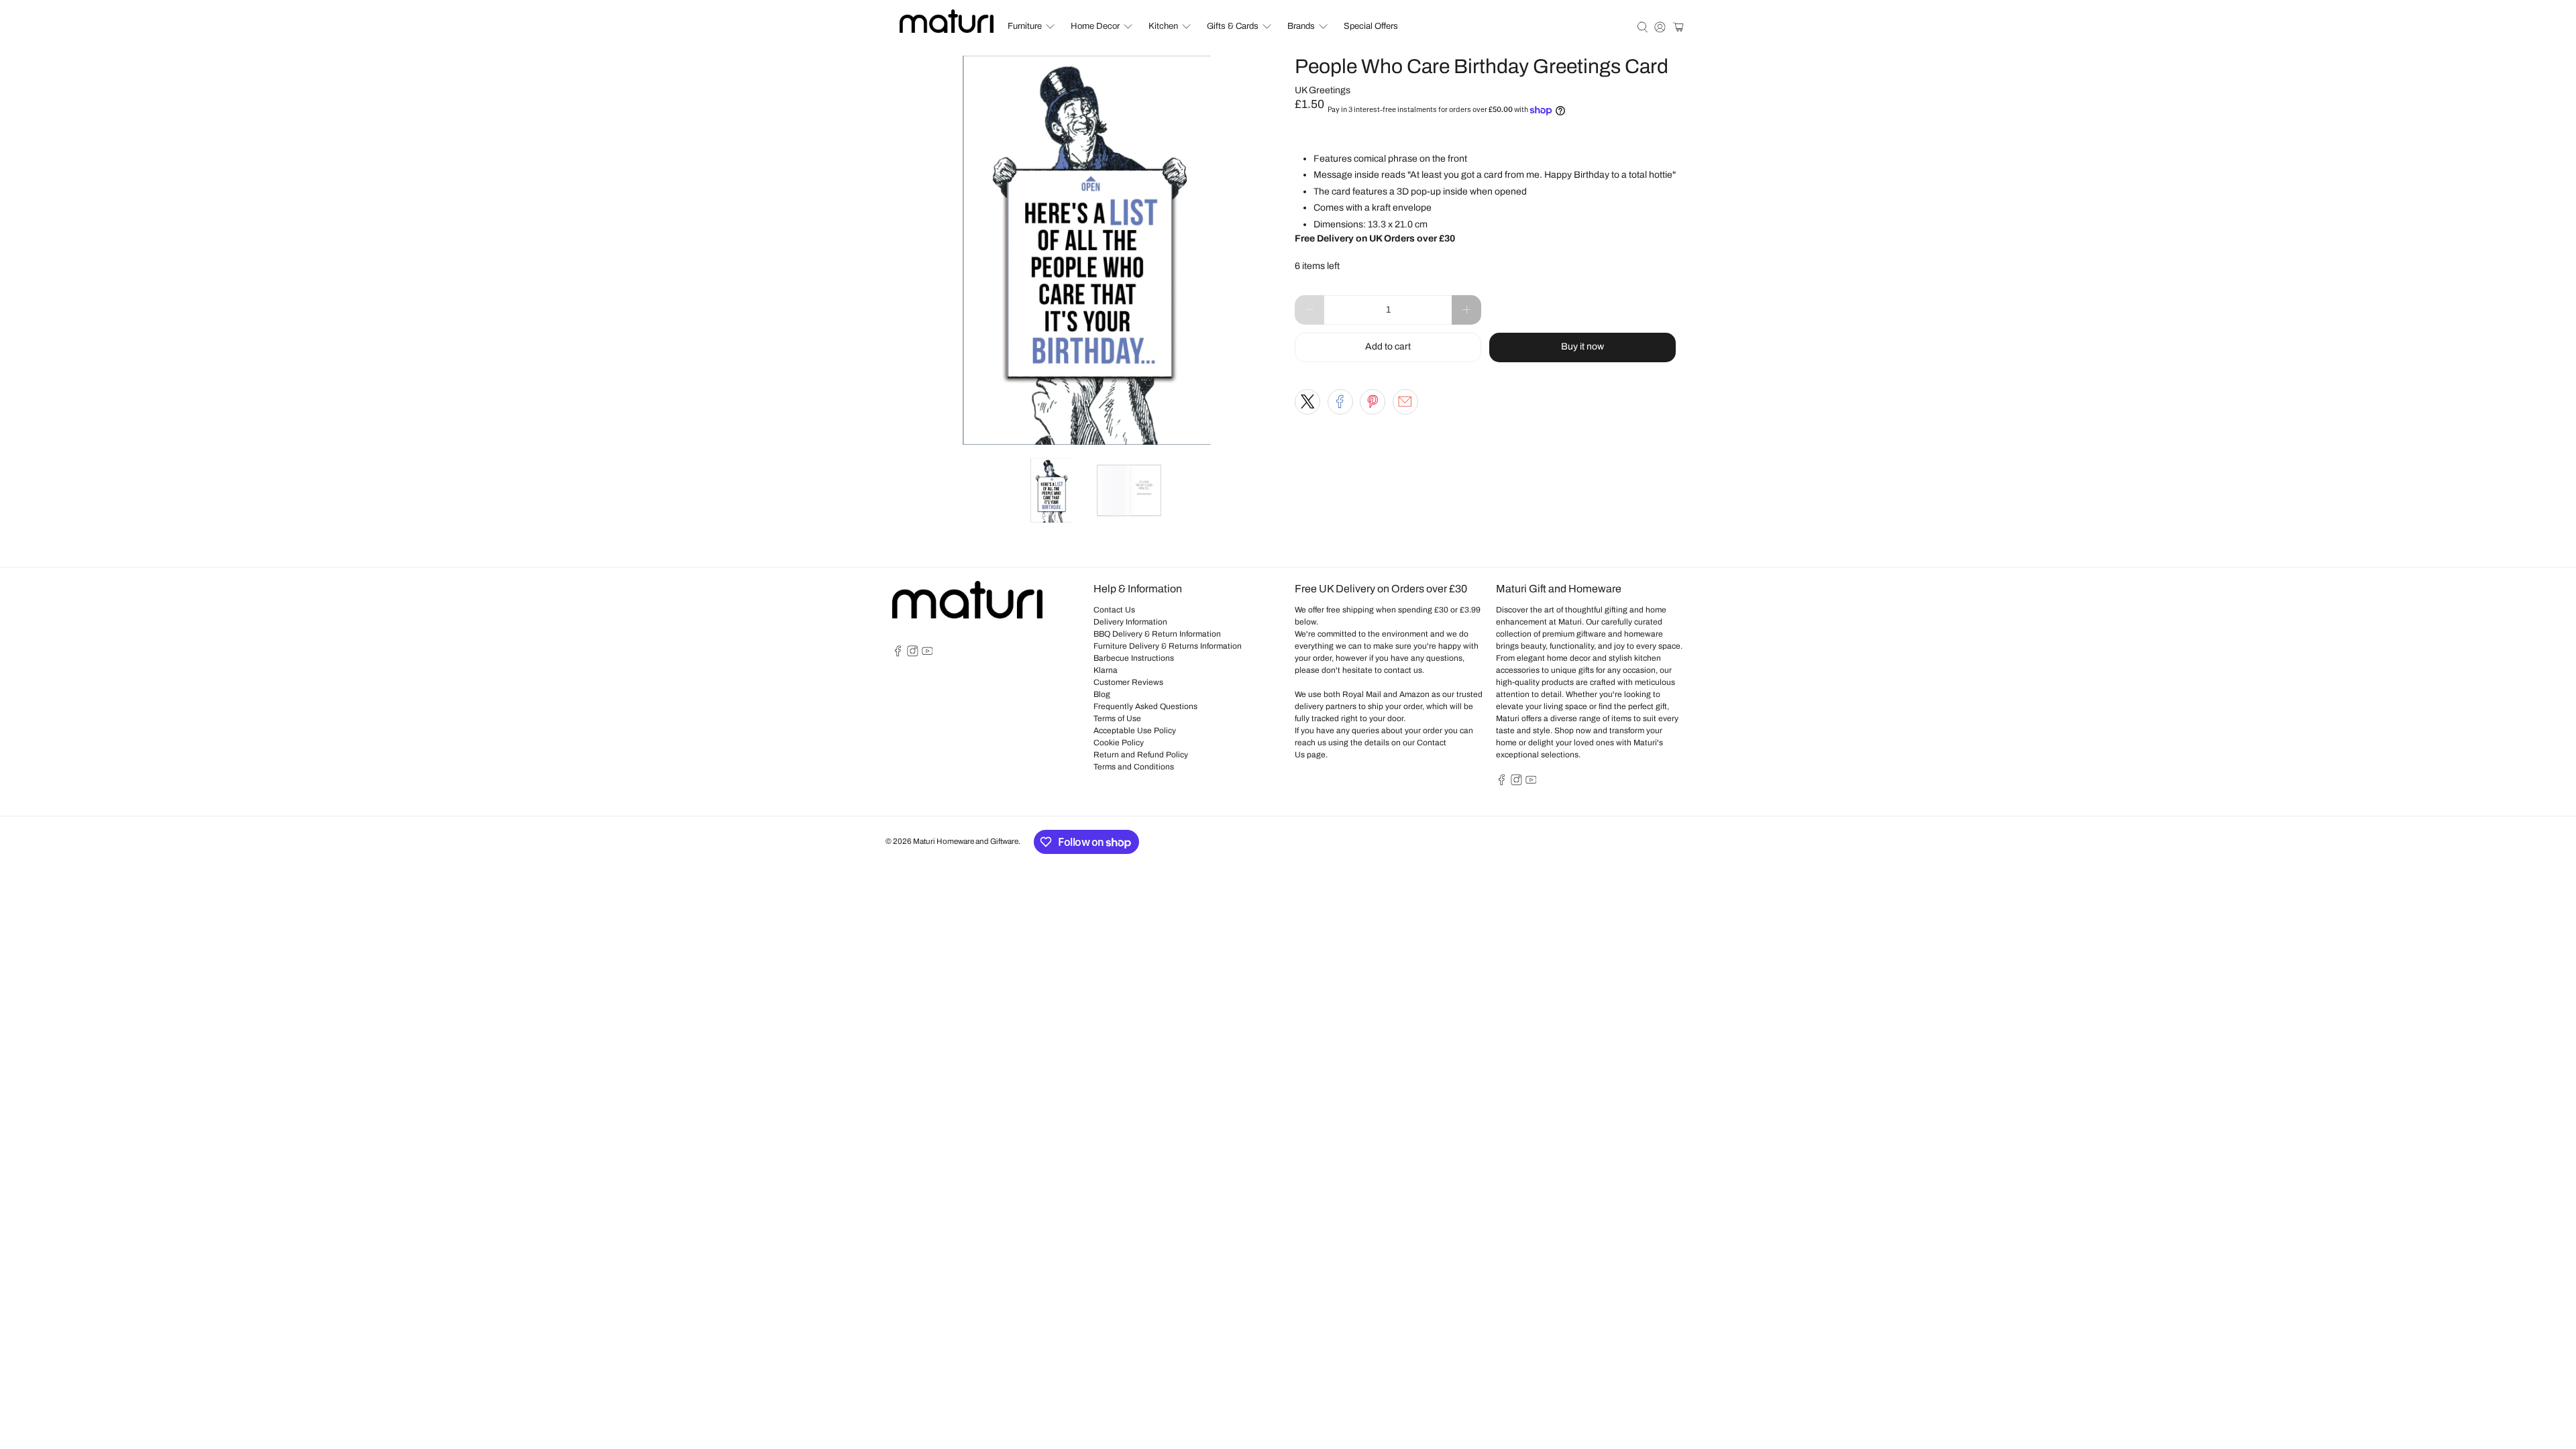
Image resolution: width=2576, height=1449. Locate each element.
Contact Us (1114, 610)
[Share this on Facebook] (1340, 402)
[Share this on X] (1307, 402)
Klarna (1106, 670)
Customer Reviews (1128, 682)
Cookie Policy (1119, 743)
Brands (1301, 26)
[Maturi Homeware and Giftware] (947, 21)
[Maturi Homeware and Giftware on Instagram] (913, 654)
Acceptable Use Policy (1135, 731)
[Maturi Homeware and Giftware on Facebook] (898, 654)
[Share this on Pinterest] (1373, 402)
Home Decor (1095, 26)
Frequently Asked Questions (1145, 706)
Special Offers (1371, 26)
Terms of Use (1117, 718)
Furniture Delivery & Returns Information (1168, 646)
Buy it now (1582, 346)
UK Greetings (1323, 90)
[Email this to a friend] (1405, 402)
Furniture (1025, 26)
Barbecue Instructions (1134, 658)
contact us (1403, 670)
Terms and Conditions (1134, 767)
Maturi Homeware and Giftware (966, 841)
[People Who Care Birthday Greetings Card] (1087, 250)
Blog (1102, 694)
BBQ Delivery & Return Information (1157, 634)
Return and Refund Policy (1141, 755)
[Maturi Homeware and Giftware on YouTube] (927, 654)
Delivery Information (1130, 622)
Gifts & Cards (1233, 26)
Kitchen (1163, 26)
